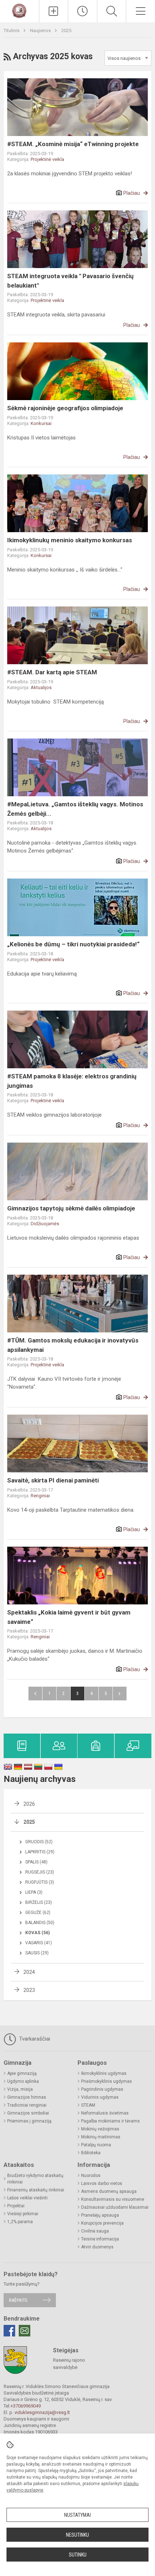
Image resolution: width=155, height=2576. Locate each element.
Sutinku (78, 2555)
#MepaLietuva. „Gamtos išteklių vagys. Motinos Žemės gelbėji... (75, 809)
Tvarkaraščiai (34, 2039)
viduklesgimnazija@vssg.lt (42, 2412)
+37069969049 (26, 2406)
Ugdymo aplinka (23, 2081)
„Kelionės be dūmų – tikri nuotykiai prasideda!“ (73, 944)
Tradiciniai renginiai (27, 2105)
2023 (29, 1990)
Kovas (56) (37, 1933)
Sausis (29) (37, 1953)
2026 (29, 1804)
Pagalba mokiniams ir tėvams (110, 2121)
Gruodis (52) (39, 1842)
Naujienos (41, 30)
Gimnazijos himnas (27, 2097)
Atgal (35, 1694)
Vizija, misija (20, 2089)
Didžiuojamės (45, 1224)
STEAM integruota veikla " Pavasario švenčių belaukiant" (70, 281)
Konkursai (41, 423)
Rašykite (18, 2300)
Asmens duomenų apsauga (109, 2191)
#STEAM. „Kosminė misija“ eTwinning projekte (73, 144)
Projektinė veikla (47, 159)
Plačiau (132, 193)
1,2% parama (20, 2222)
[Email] (25, 2331)
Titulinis (12, 30)
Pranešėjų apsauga (100, 2215)
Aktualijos (41, 687)
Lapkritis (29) (40, 1852)
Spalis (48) (36, 1862)
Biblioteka (91, 2153)
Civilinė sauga (95, 2231)
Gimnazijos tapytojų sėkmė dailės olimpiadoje (71, 1208)
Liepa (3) (34, 1892)
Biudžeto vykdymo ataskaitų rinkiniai (35, 2179)
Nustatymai (77, 2515)
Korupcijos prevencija (102, 2223)
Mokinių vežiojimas (100, 2129)
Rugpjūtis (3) (40, 1882)
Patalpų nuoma (96, 2145)
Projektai (16, 2206)
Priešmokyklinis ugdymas (107, 2081)
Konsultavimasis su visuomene (113, 2199)
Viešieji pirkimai (23, 2214)
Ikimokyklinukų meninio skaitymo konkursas (70, 540)
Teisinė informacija (100, 2239)
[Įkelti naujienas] (54, 11)
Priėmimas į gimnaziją (29, 2121)
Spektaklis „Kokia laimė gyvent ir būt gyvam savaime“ (69, 1617)
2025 (66, 30)
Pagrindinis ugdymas (102, 2089)
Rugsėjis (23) (40, 1872)
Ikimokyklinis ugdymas (104, 2073)
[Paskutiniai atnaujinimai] (83, 11)
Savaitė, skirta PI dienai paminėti (53, 1480)
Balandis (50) (40, 1923)
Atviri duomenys (97, 2247)
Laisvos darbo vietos (102, 2183)
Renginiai (40, 1496)
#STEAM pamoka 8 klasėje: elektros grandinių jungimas (72, 1081)
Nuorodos (91, 2176)
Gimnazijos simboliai (28, 2113)
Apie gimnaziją (22, 2073)
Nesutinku (77, 2535)
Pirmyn (120, 1694)
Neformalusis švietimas (105, 2113)
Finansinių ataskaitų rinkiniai (36, 2190)
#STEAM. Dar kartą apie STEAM (52, 672)
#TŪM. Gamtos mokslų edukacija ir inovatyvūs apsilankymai (73, 1345)
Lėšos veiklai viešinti (27, 2198)
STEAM (88, 2105)
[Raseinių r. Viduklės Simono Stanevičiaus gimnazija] (19, 10)
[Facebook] (9, 2331)
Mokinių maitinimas (101, 2137)
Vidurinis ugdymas (100, 2097)
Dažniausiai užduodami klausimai (115, 2207)
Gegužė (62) (38, 1913)
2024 (29, 1972)
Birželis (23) (39, 1902)
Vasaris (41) (39, 1943)
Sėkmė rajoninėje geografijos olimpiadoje (65, 408)
